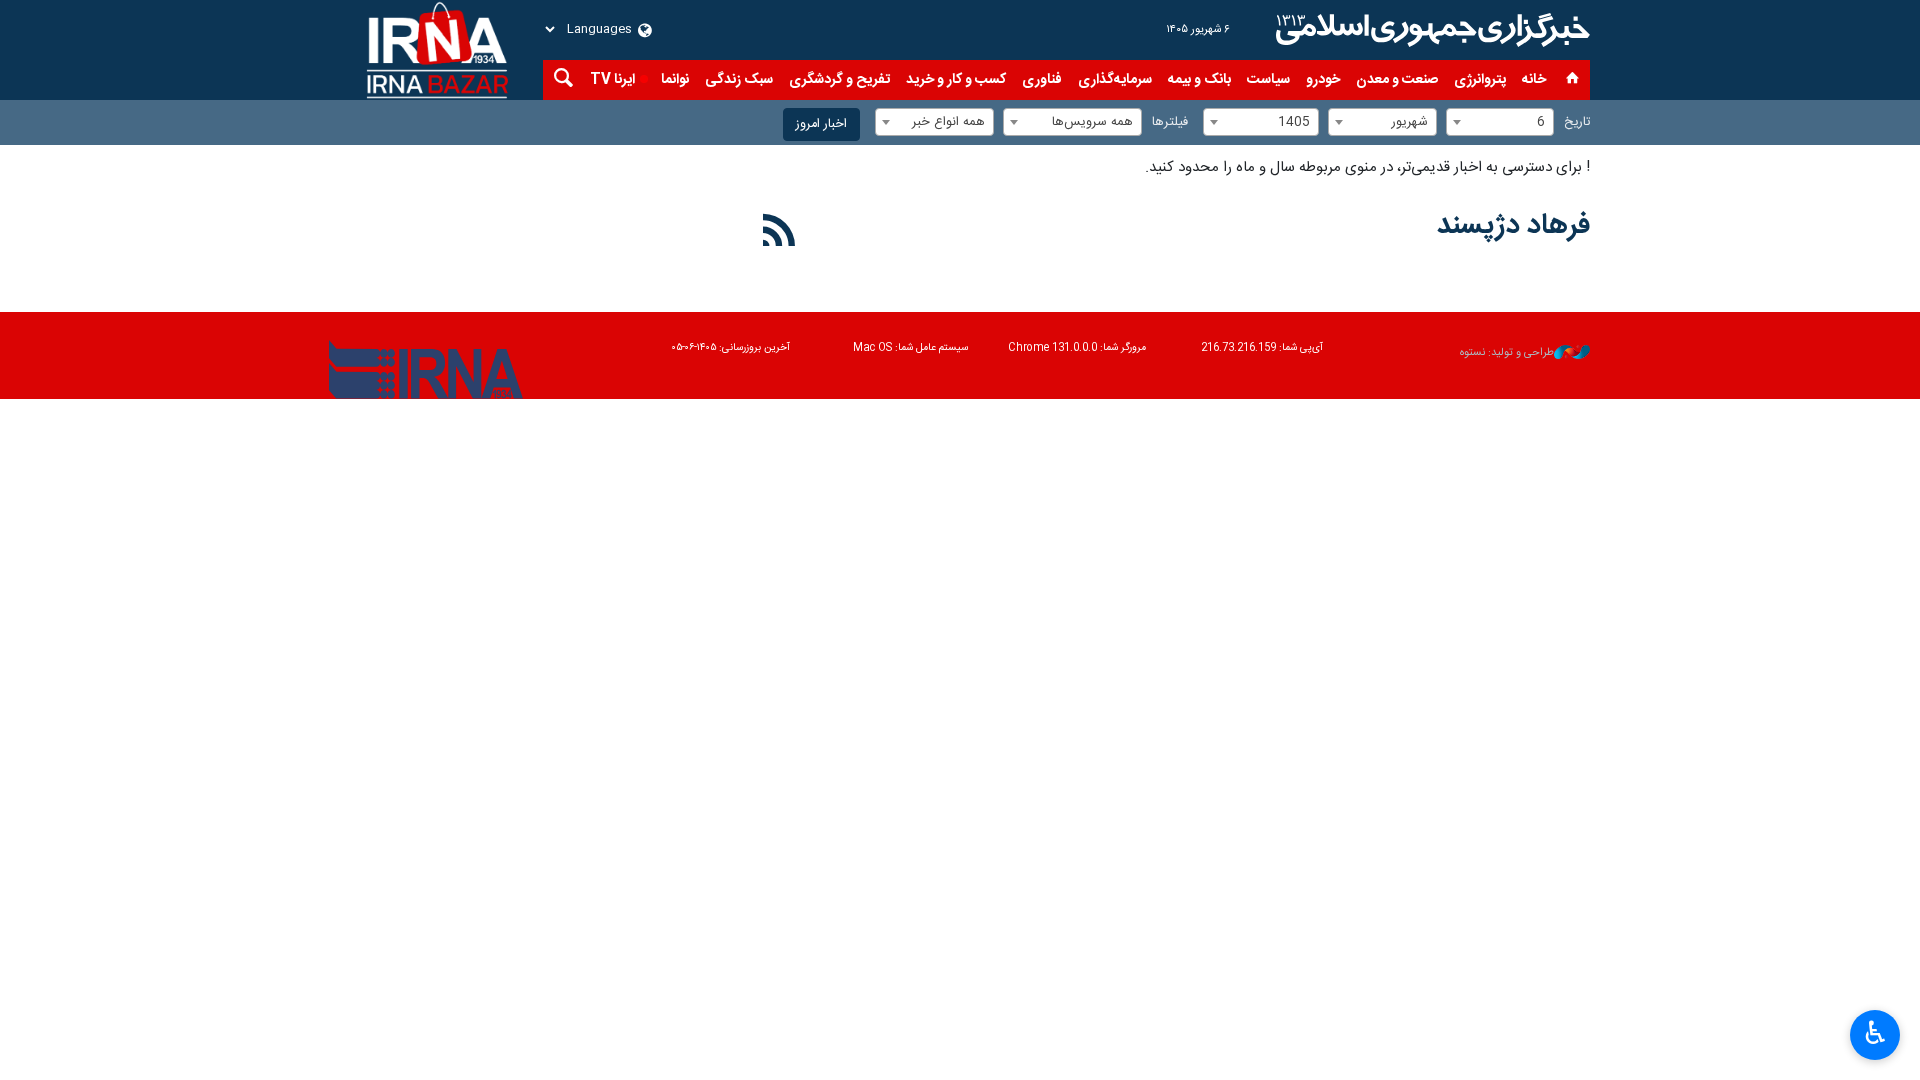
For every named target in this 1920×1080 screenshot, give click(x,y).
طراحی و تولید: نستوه (1507, 353)
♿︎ (1875, 1033)
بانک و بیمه (1199, 80)
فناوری (1042, 80)
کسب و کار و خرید (956, 80)
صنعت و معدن (1397, 80)
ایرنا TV (612, 80)
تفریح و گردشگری (839, 80)
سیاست (1268, 80)
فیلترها (1170, 122)
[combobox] (1500, 122)
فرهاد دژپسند (1513, 226)
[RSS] (779, 234)
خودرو (1323, 80)
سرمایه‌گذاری (1115, 80)
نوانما (675, 80)
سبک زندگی (739, 80)
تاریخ (1577, 122)
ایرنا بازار (1430, 30)
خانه (1534, 80)
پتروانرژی (1480, 80)
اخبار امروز (821, 124)
